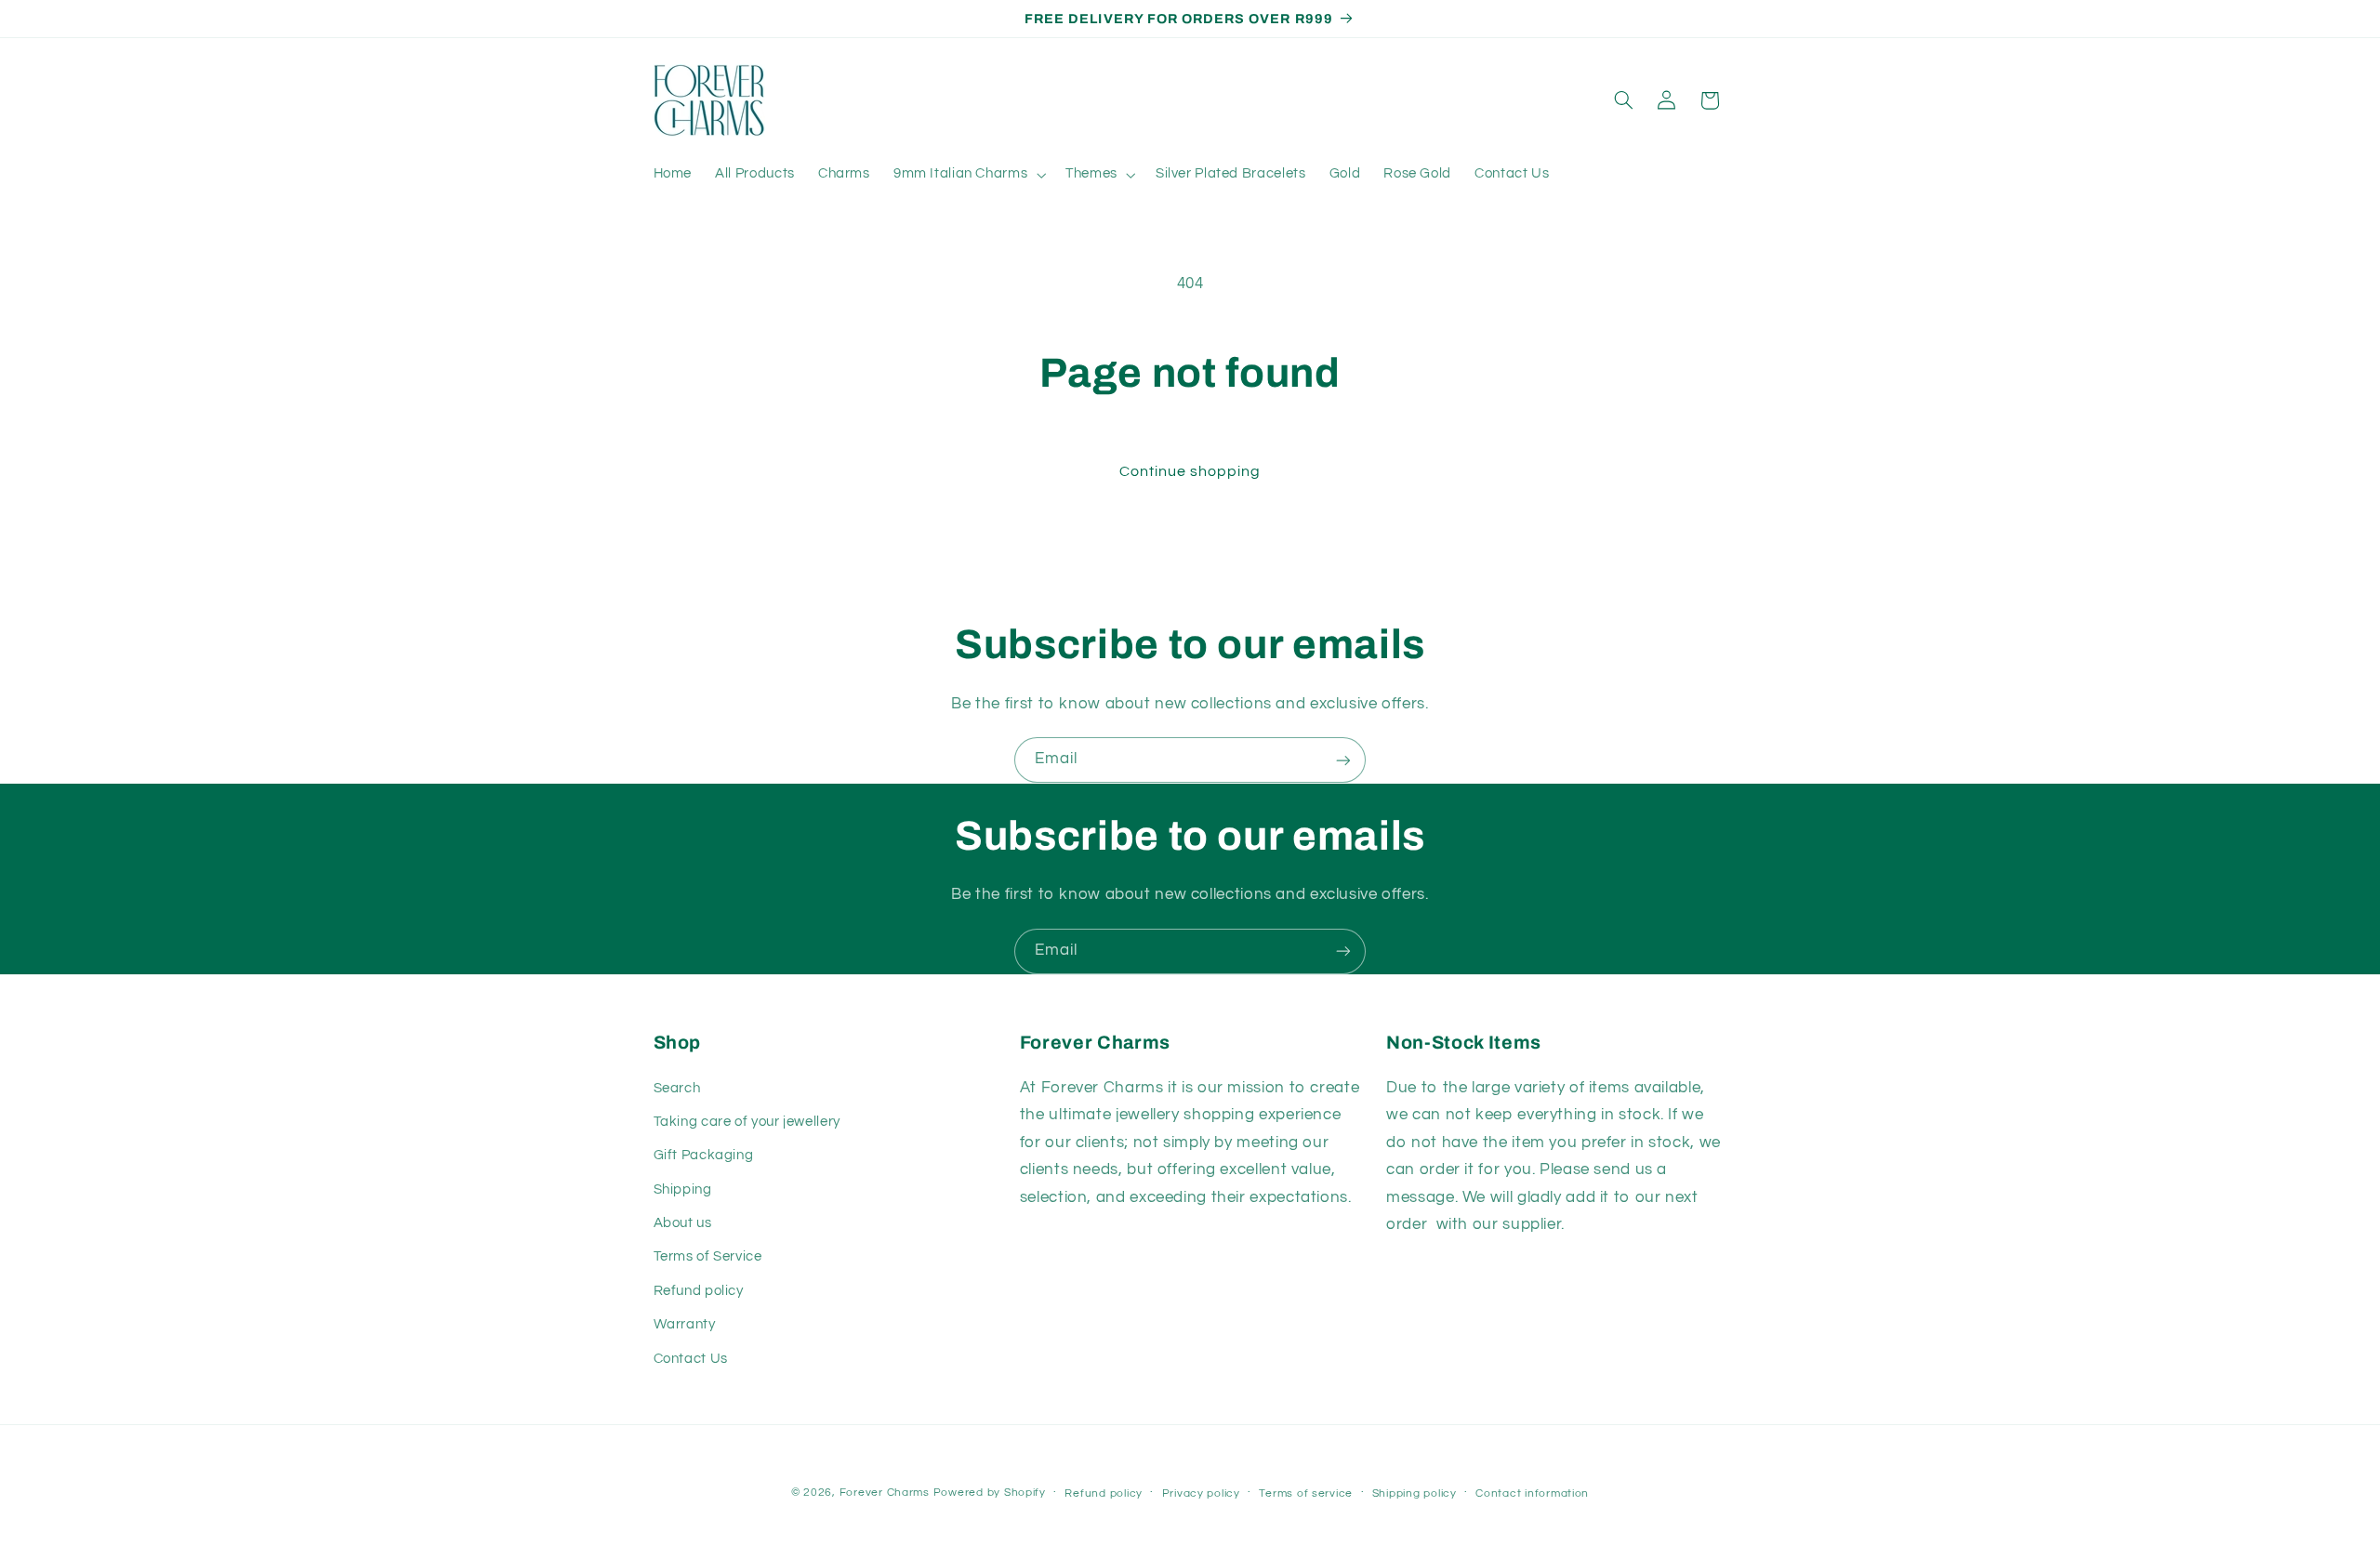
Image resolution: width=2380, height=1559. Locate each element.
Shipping (683, 1189)
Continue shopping (1190, 471)
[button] (967, 175)
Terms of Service (708, 1256)
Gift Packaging (704, 1155)
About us (683, 1223)
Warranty (685, 1324)
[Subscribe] (1343, 760)
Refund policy (699, 1291)
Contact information (1532, 1493)
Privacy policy (1201, 1493)
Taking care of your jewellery (747, 1122)
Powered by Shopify (990, 1493)
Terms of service (1306, 1493)
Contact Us (691, 1359)
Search (677, 1088)
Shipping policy (1415, 1493)
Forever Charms (885, 1493)
